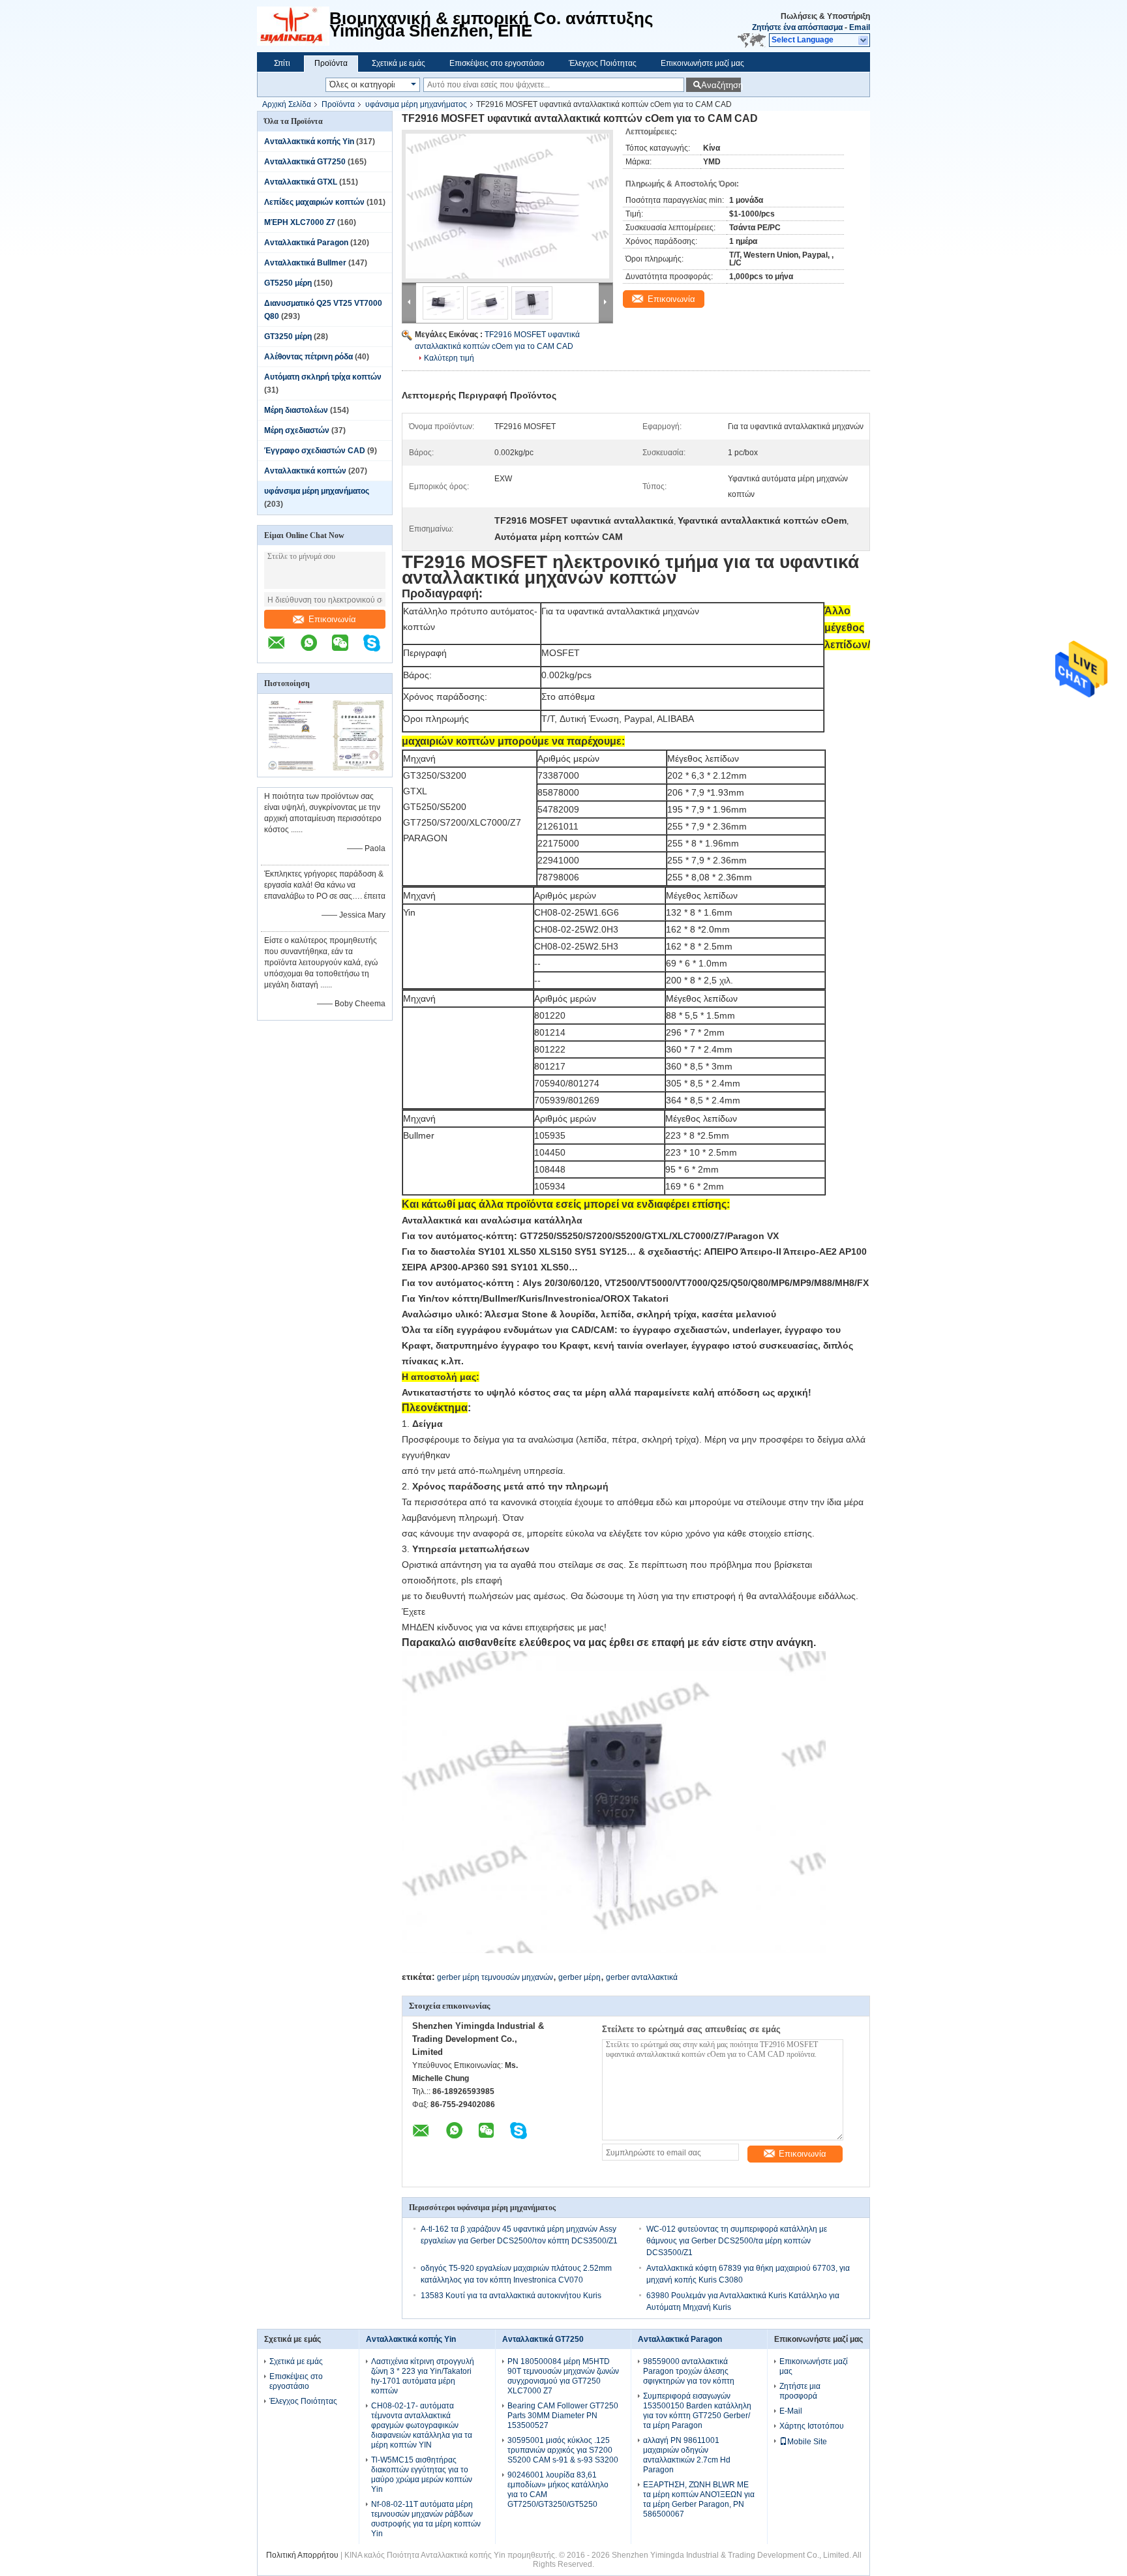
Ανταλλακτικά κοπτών (305, 471)
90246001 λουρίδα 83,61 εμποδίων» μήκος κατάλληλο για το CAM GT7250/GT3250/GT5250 (558, 2490)
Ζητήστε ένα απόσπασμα (797, 27)
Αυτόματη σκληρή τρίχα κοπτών (323, 377)
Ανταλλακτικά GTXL (301, 182)
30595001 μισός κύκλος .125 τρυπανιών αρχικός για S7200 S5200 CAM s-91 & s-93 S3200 (563, 2450)
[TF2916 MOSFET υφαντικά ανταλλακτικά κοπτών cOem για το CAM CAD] (507, 206)
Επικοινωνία (332, 619)
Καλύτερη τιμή (449, 358)
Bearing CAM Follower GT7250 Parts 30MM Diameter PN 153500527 (563, 2416)
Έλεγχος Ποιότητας (603, 63)
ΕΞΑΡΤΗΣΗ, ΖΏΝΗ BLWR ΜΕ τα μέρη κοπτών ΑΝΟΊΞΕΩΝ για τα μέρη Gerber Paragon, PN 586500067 (699, 2499)
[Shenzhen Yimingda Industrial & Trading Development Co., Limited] (283, 650)
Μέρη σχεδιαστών (297, 430)
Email (860, 27)
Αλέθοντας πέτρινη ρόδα (308, 357)
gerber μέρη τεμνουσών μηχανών (495, 1977)
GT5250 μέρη (288, 283)
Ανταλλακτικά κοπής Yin (309, 142)
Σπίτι (282, 63)
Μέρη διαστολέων (296, 410)
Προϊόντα (331, 63)
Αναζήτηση (721, 85)
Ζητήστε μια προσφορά (800, 2391)
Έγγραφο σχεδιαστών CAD (315, 451)
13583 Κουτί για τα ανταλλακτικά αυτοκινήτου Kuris (511, 2296)
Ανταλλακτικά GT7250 (305, 162)
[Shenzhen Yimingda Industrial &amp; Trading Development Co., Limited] (293, 26)
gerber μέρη (579, 1977)
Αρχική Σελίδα (287, 104)
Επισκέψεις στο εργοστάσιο (497, 63)
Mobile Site (807, 2442)
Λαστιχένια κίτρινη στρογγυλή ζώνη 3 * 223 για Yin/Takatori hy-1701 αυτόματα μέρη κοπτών (423, 2376)
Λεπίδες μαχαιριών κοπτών (314, 202)
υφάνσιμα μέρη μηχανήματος (416, 104)
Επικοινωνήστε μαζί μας (702, 63)
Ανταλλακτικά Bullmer (305, 263)
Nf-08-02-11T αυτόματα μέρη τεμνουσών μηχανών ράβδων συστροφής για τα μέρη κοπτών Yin (426, 2519)
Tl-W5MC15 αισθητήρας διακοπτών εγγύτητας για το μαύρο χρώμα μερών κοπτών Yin (422, 2475)
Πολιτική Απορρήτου (302, 2555)
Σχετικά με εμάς (398, 63)
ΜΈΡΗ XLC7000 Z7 (300, 222)
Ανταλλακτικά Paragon (306, 243)
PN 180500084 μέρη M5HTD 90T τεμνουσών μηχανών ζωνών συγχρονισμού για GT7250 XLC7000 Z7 (563, 2376)
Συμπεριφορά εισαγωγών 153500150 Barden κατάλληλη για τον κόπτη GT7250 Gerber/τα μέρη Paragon (697, 2411)
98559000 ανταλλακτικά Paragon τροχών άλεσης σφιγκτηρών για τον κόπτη (689, 2371)
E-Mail (791, 2411)
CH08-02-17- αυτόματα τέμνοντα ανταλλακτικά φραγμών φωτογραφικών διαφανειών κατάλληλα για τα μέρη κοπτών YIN (422, 2425)
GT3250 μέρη (288, 337)
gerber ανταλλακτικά (642, 1977)
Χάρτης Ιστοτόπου (812, 2426)
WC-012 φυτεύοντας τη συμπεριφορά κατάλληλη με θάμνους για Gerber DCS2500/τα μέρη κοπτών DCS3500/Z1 (737, 2241)
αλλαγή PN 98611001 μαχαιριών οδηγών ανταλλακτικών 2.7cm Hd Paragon (687, 2455)
